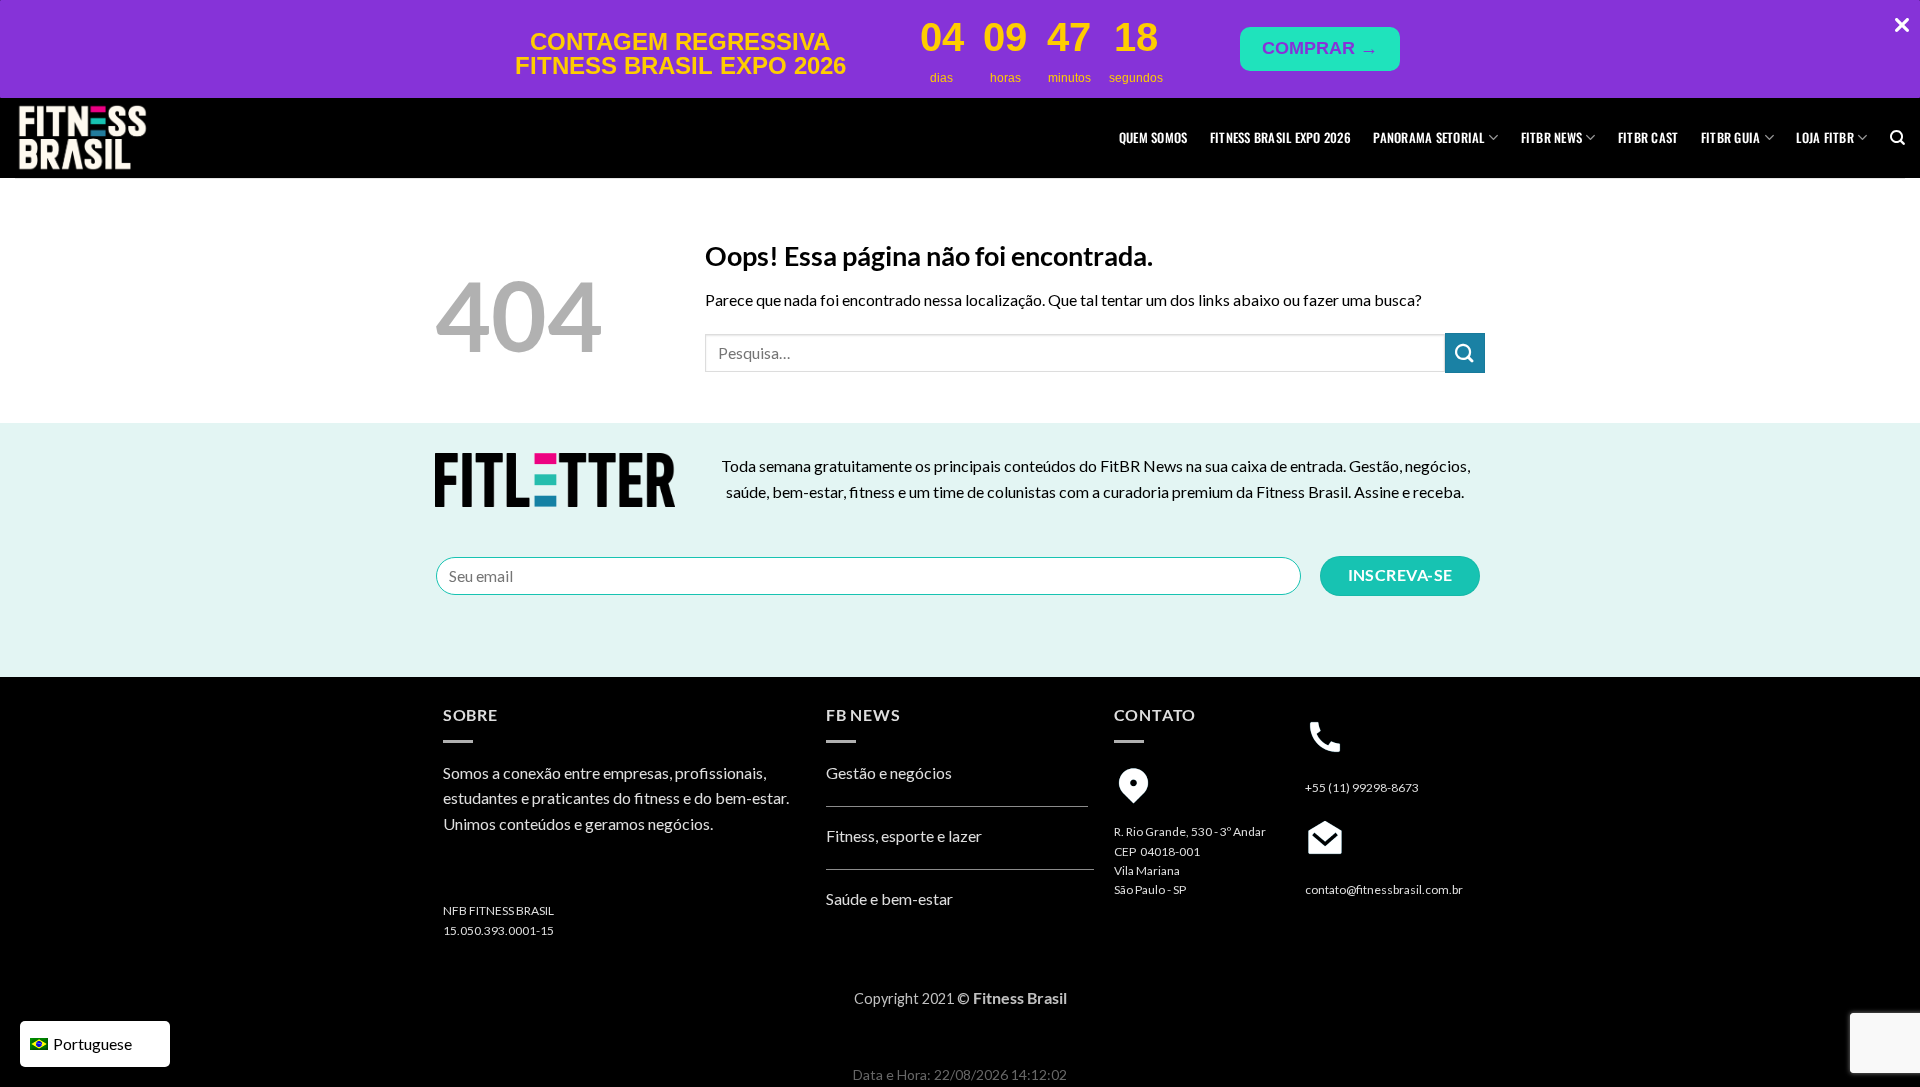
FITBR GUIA (1731, 137)
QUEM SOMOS (1153, 137)
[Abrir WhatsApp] (1870, 1036)
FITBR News (1552, 137)
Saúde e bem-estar (889, 898)
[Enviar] (1465, 352)
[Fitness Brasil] (115, 138)
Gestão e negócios (889, 772)
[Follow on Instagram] (461, 875)
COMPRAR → (1320, 48)
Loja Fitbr (1825, 137)
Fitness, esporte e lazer (904, 835)
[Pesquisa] (1897, 138)
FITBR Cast (1648, 137)
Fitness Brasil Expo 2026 (1280, 137)
